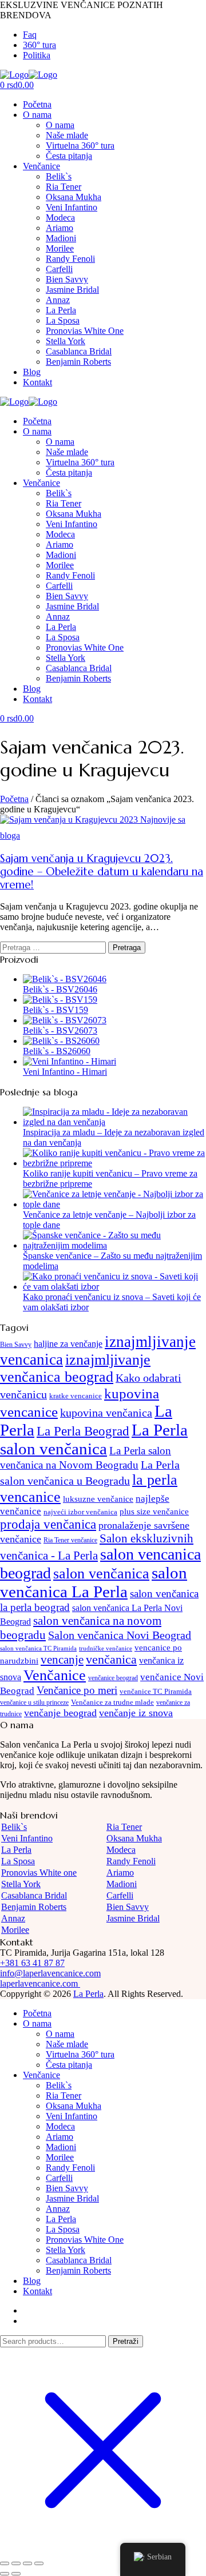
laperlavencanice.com (40, 1983)
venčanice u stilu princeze (34, 1702)
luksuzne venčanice (98, 1499)
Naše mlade (67, 135)
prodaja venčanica (48, 1524)
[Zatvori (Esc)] (39, 2563)
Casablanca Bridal (79, 351)
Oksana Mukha (74, 197)
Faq (30, 35)
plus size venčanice (154, 1511)
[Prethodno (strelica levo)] (5, 2574)
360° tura (39, 45)
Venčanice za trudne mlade (112, 1702)
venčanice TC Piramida (156, 1691)
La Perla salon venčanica (94, 1439)
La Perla (61, 310)
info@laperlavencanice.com (50, 1973)
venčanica (111, 1660)
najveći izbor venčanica (80, 1512)
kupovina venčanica (106, 1413)
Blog (32, 372)
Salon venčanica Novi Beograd (120, 1635)
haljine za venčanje (68, 1344)
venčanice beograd (113, 1678)
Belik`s (59, 176)
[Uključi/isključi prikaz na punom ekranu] (16, 2563)
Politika (37, 55)
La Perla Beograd (83, 1431)
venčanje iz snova (136, 1713)
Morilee (60, 248)
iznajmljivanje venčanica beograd (75, 1368)
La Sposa (63, 320)
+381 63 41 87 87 (32, 1963)
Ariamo (60, 228)
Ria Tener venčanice (70, 1540)
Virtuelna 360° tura (80, 145)
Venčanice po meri (77, 1690)
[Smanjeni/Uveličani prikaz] (5, 2563)
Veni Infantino (72, 207)
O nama (37, 115)
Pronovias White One (85, 331)
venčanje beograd (60, 1713)
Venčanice (41, 166)
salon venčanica (101, 1574)
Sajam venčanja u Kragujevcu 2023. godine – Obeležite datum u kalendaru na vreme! (102, 872)
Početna (37, 104)
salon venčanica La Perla (94, 1582)
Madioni (61, 238)
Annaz (58, 300)
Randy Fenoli (70, 259)
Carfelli (59, 269)
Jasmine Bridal (72, 290)
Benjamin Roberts (78, 362)
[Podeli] (27, 2563)
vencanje (62, 1660)
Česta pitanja (69, 156)
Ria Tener (64, 187)
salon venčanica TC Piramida (38, 1648)
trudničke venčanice (106, 1648)
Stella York (66, 341)
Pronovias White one (39, 1873)
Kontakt (37, 382)
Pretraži (126, 2341)
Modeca (60, 218)
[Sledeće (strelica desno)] (16, 2574)
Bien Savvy (67, 279)
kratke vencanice (76, 1396)
